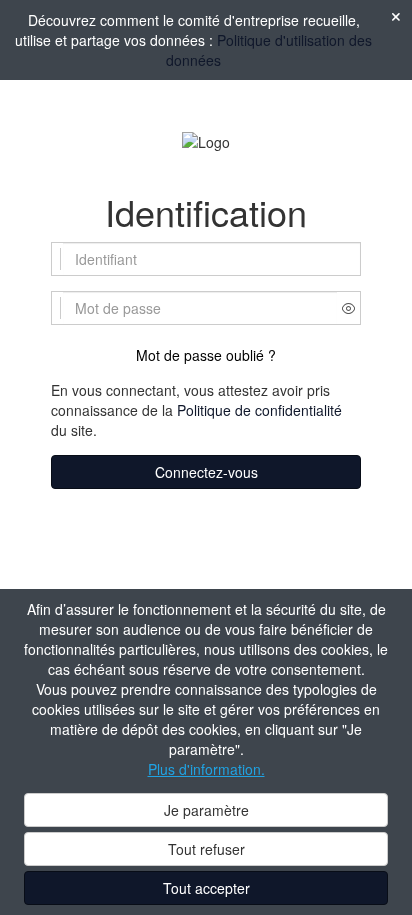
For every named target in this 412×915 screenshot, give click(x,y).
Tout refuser (206, 849)
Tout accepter (206, 888)
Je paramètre (206, 810)
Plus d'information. (206, 769)
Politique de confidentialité (259, 410)
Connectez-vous (206, 472)
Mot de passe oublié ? (206, 355)
